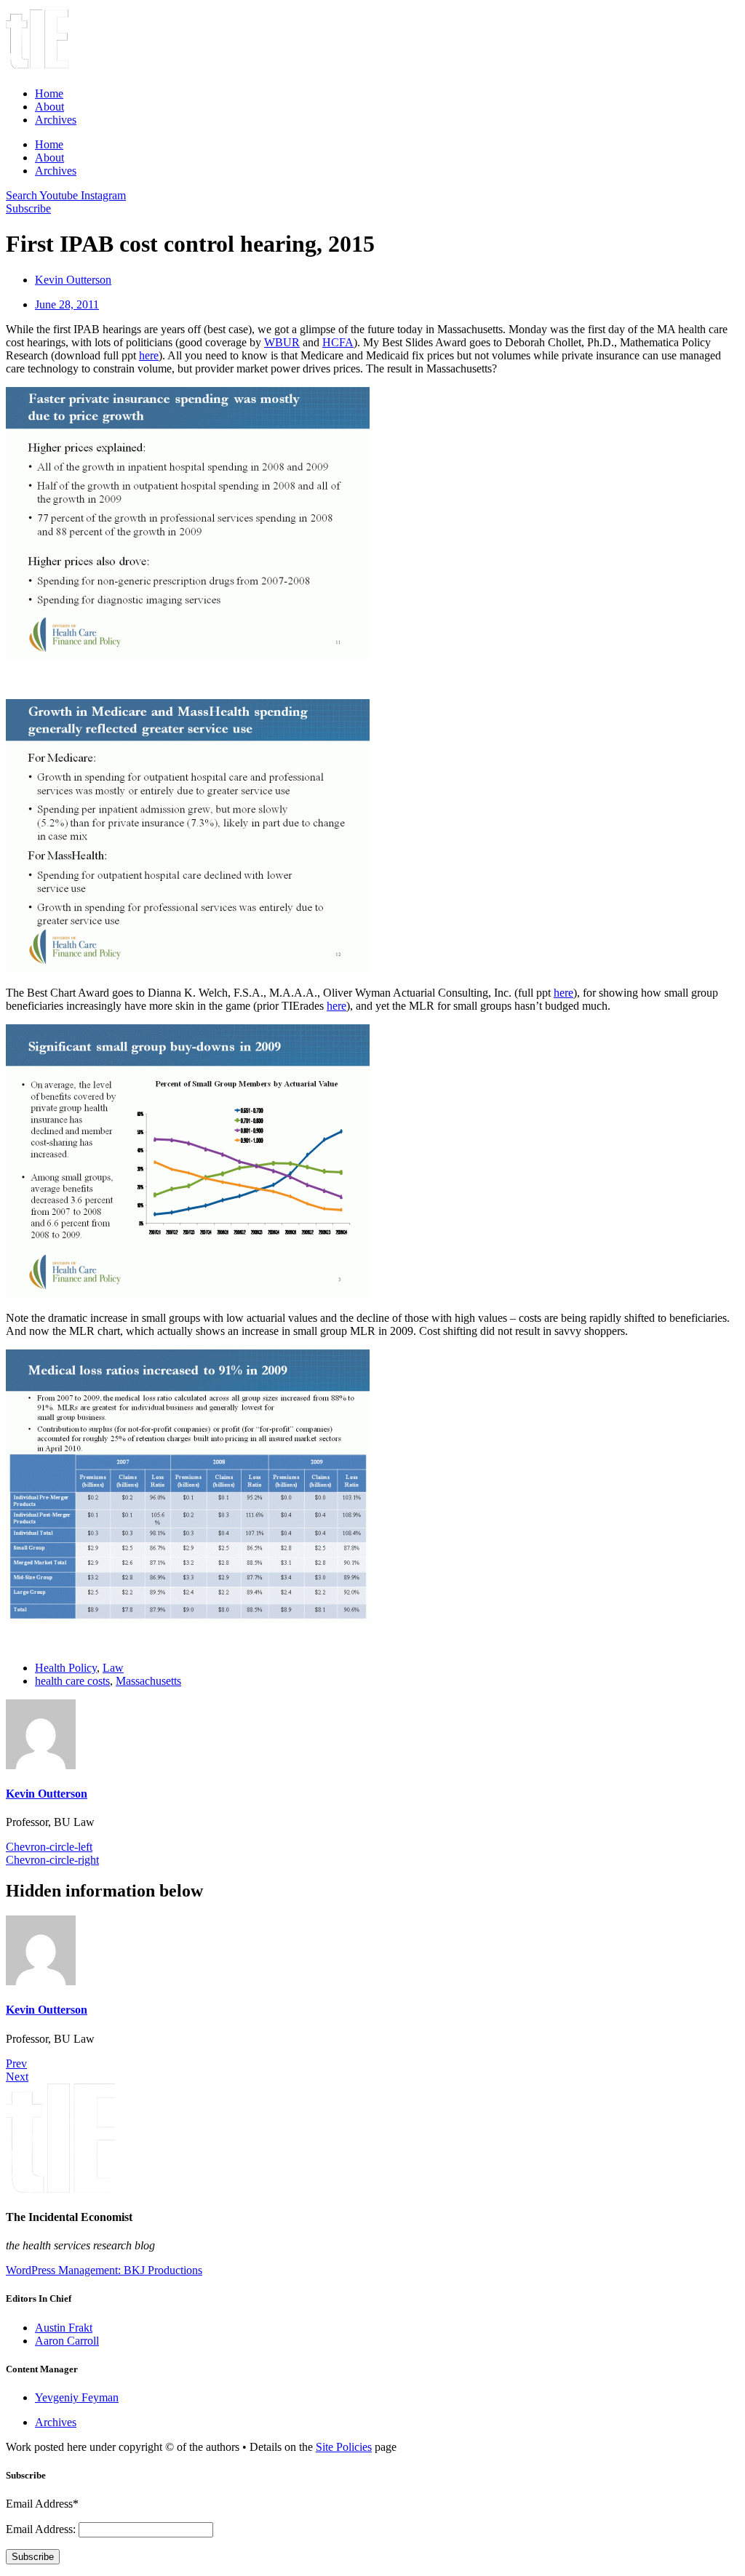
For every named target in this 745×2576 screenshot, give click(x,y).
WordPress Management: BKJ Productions (104, 2270)
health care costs (72, 1681)
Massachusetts (148, 1681)
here (149, 355)
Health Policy (66, 1668)
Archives (56, 120)
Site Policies (344, 2447)
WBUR (282, 342)
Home (49, 93)
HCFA (338, 342)
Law (113, 1668)
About (49, 107)
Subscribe (33, 2557)
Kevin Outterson (47, 1794)
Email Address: (42, 2529)
